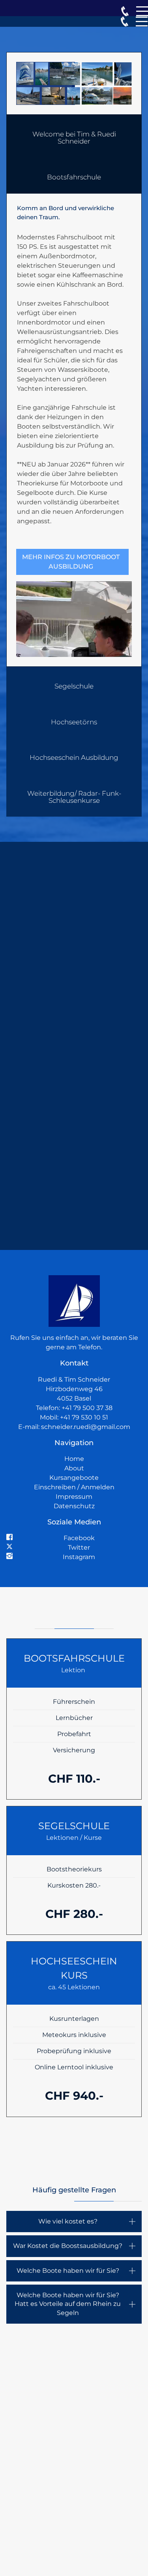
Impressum (74, 1497)
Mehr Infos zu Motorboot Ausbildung (71, 562)
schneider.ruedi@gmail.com (86, 1427)
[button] (74, 136)
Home (74, 1459)
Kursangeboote (74, 1478)
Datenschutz (74, 1506)
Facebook (79, 1538)
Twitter (79, 1547)
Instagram (79, 1557)
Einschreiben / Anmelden (74, 1487)
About (74, 1468)
